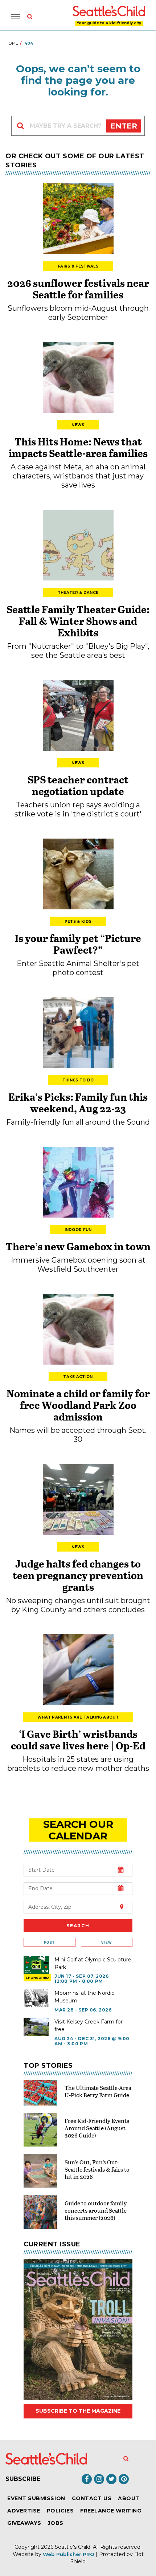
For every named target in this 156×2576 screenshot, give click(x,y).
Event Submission (36, 2498)
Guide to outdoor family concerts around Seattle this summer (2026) (96, 2210)
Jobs (56, 2523)
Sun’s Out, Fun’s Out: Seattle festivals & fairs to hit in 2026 (97, 2169)
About (129, 2498)
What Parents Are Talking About (78, 1717)
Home (12, 43)
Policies (60, 2511)
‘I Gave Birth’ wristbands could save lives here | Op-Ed (78, 1740)
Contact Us (92, 2498)
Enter (124, 126)
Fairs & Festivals (78, 266)
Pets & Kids (78, 922)
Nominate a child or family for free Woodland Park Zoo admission (78, 1405)
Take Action (78, 1377)
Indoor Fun (78, 1230)
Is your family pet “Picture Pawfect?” (78, 944)
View (106, 1942)
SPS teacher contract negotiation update (78, 785)
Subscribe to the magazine (78, 2411)
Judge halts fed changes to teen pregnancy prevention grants (78, 1575)
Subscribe (23, 2479)
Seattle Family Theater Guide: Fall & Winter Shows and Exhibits (78, 621)
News (78, 425)
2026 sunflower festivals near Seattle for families (78, 289)
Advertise (24, 2511)
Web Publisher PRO (69, 2554)
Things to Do (78, 1080)
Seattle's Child (73, 2547)
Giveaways (24, 2523)
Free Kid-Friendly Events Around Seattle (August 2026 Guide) (97, 2128)
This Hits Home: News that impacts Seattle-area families (78, 447)
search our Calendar (78, 1830)
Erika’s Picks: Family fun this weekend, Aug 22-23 (78, 1102)
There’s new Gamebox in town (78, 1246)
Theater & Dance (78, 593)
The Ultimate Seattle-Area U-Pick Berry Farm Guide (98, 2091)
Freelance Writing (111, 2511)
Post (49, 1942)
